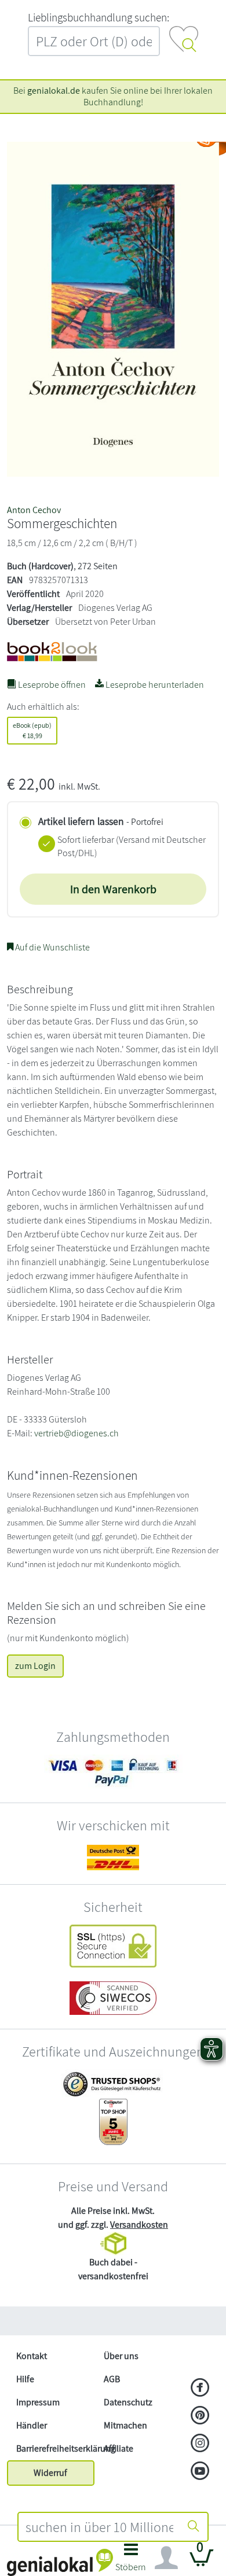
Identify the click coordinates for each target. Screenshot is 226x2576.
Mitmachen (125, 2425)
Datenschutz (128, 2402)
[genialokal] (60, 2562)
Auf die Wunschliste (52, 947)
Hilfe (25, 2379)
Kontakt (32, 2356)
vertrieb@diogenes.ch (76, 1433)
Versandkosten (139, 2225)
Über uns (121, 2356)
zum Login (35, 1666)
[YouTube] (200, 2472)
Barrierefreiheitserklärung (55, 2448)
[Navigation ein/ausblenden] (166, 2558)
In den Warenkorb (113, 889)
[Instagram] (200, 2444)
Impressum (38, 2402)
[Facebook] (200, 2389)
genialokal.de (54, 91)
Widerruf (50, 2473)
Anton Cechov (34, 510)
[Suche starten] (194, 2527)
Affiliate (119, 2448)
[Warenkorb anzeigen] (202, 2562)
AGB (112, 2379)
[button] (131, 2561)
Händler (32, 2425)
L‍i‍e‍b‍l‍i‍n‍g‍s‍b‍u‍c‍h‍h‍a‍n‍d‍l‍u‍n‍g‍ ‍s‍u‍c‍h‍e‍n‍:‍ (99, 17)
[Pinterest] (200, 2416)
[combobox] (99, 2527)
